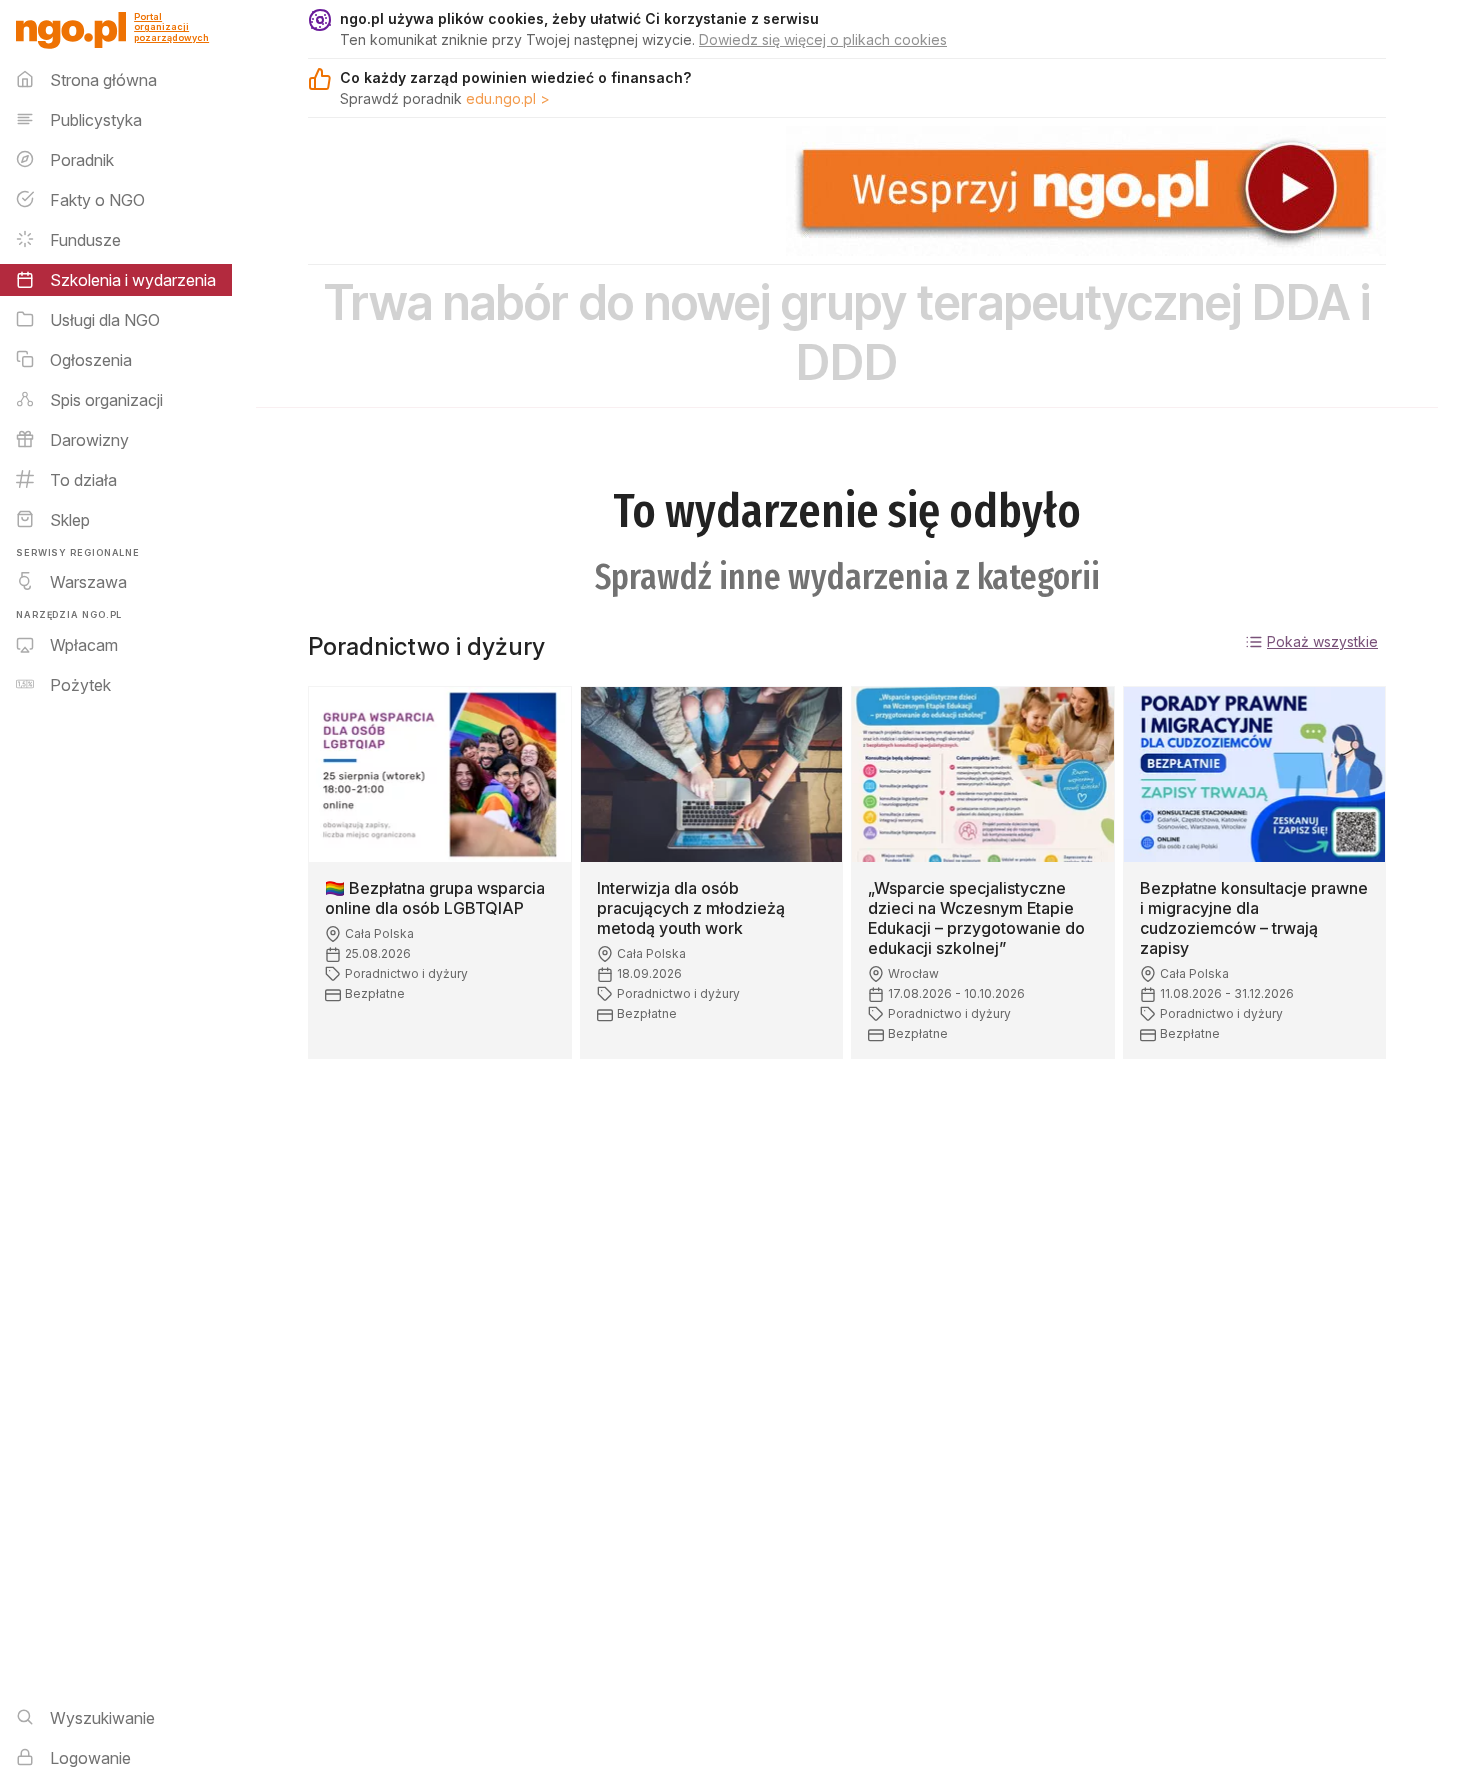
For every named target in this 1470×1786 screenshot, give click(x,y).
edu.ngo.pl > (508, 98)
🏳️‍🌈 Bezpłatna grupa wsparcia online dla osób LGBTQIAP (435, 898)
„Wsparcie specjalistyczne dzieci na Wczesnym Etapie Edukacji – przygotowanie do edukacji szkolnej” (976, 918)
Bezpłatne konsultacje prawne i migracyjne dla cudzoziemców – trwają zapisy (1254, 918)
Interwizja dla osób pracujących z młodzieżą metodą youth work (691, 908)
